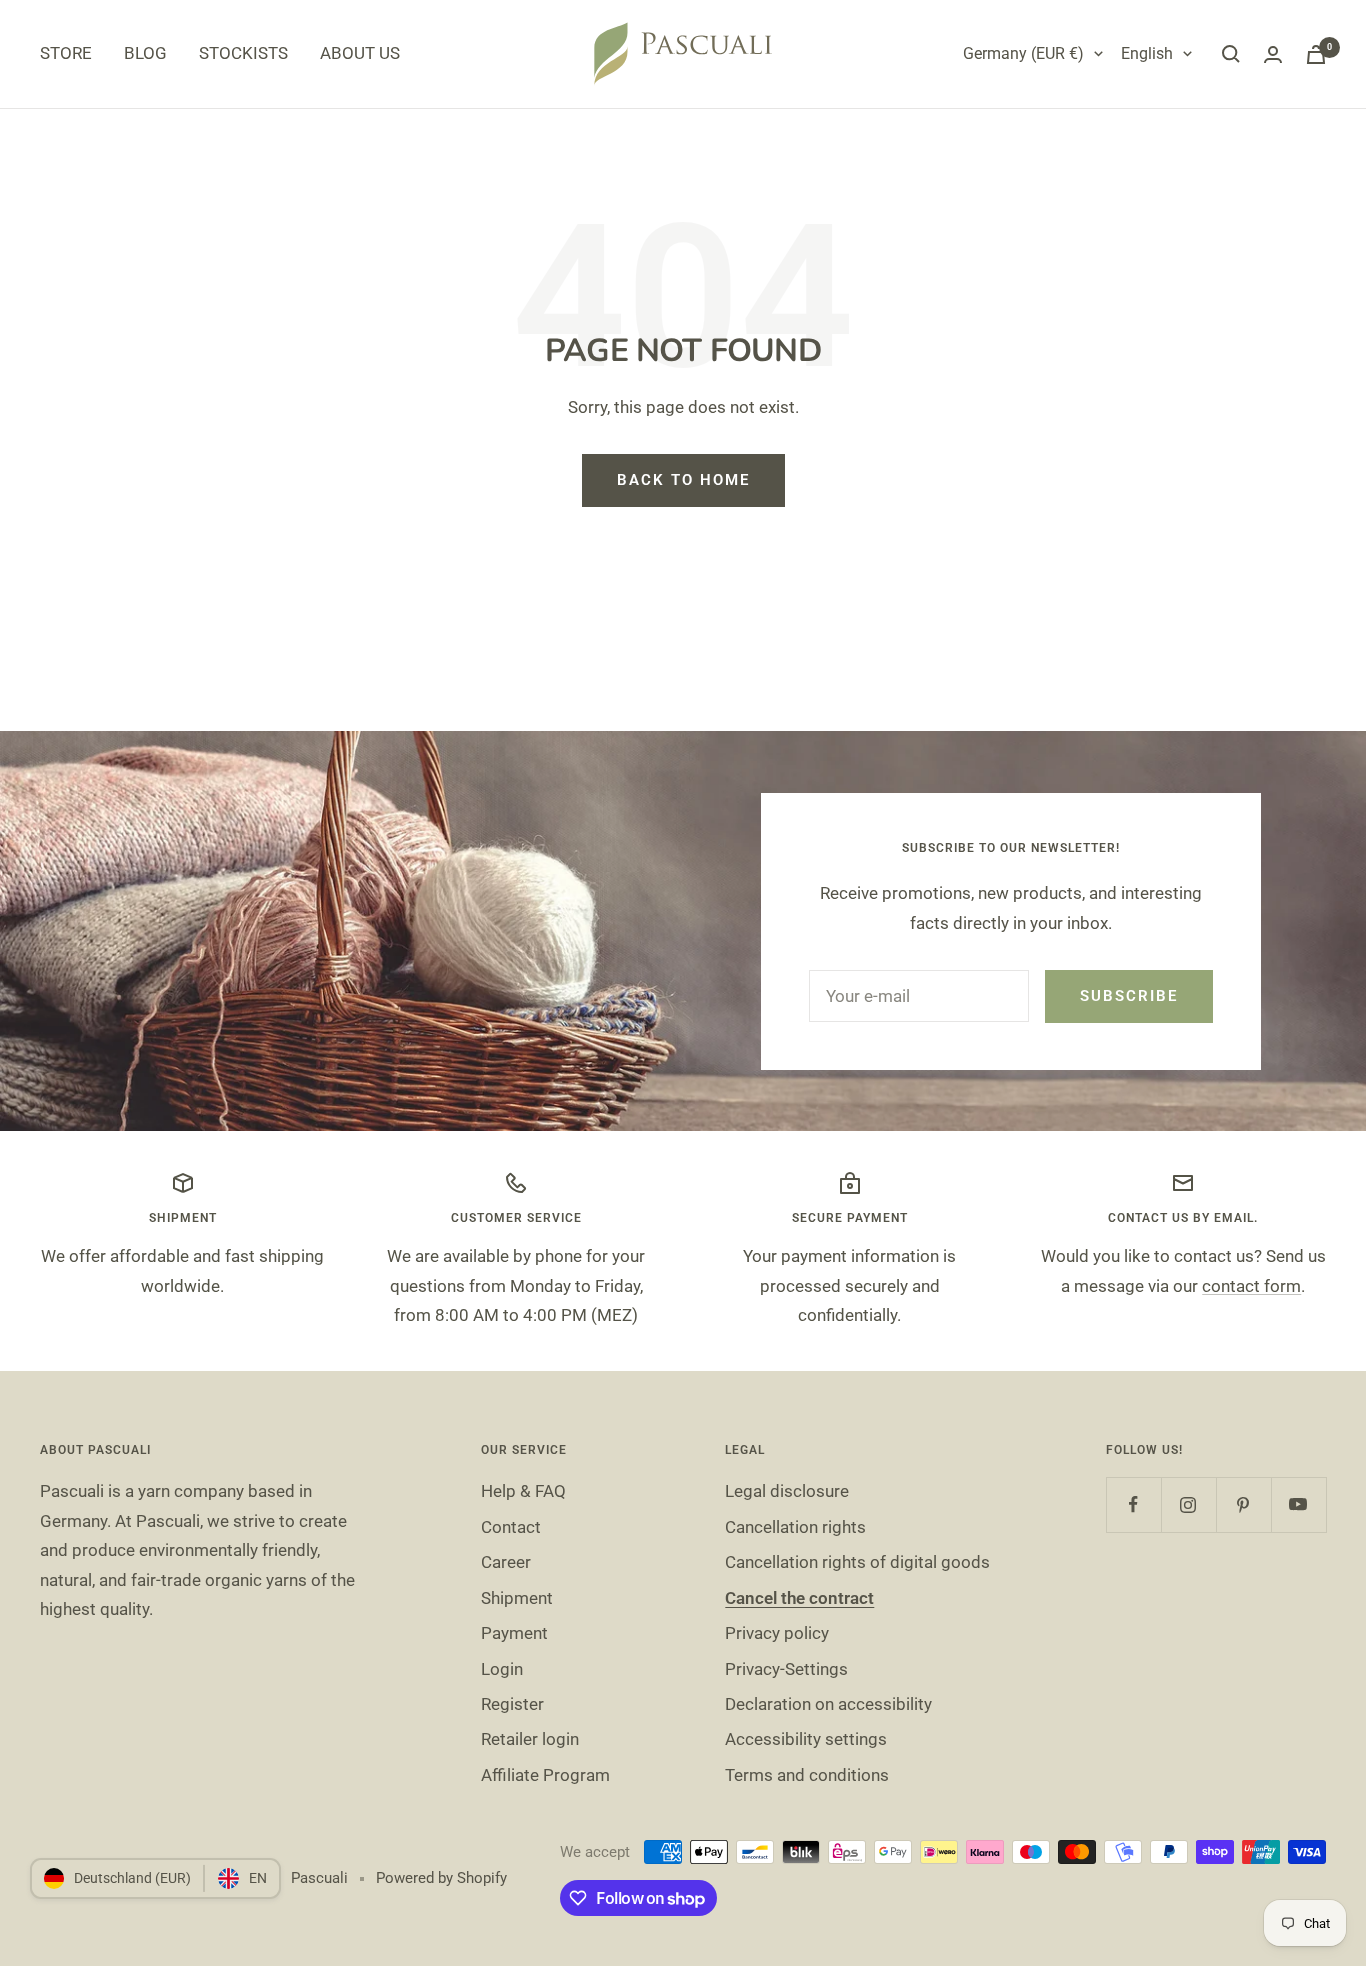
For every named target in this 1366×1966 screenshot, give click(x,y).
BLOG (145, 53)
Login (502, 1669)
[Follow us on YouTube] (1298, 1504)
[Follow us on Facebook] (1133, 1504)
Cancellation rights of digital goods (857, 1562)
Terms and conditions (807, 1775)
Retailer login (530, 1739)
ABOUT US (360, 53)
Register (512, 1704)
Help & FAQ (523, 1491)
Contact (511, 1527)
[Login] (1273, 54)
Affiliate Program (545, 1775)
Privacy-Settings (786, 1669)
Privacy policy (777, 1633)
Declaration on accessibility (828, 1704)
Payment (514, 1633)
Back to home (683, 480)
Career (506, 1562)
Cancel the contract (799, 1598)
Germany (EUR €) (1023, 53)
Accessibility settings (806, 1739)
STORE (66, 53)
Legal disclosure (787, 1491)
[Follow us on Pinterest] (1243, 1504)
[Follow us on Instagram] (1188, 1504)
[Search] (1231, 54)
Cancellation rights (795, 1527)
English (1147, 53)
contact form (1251, 1286)
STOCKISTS (243, 53)
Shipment (517, 1598)
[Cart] (1316, 54)
